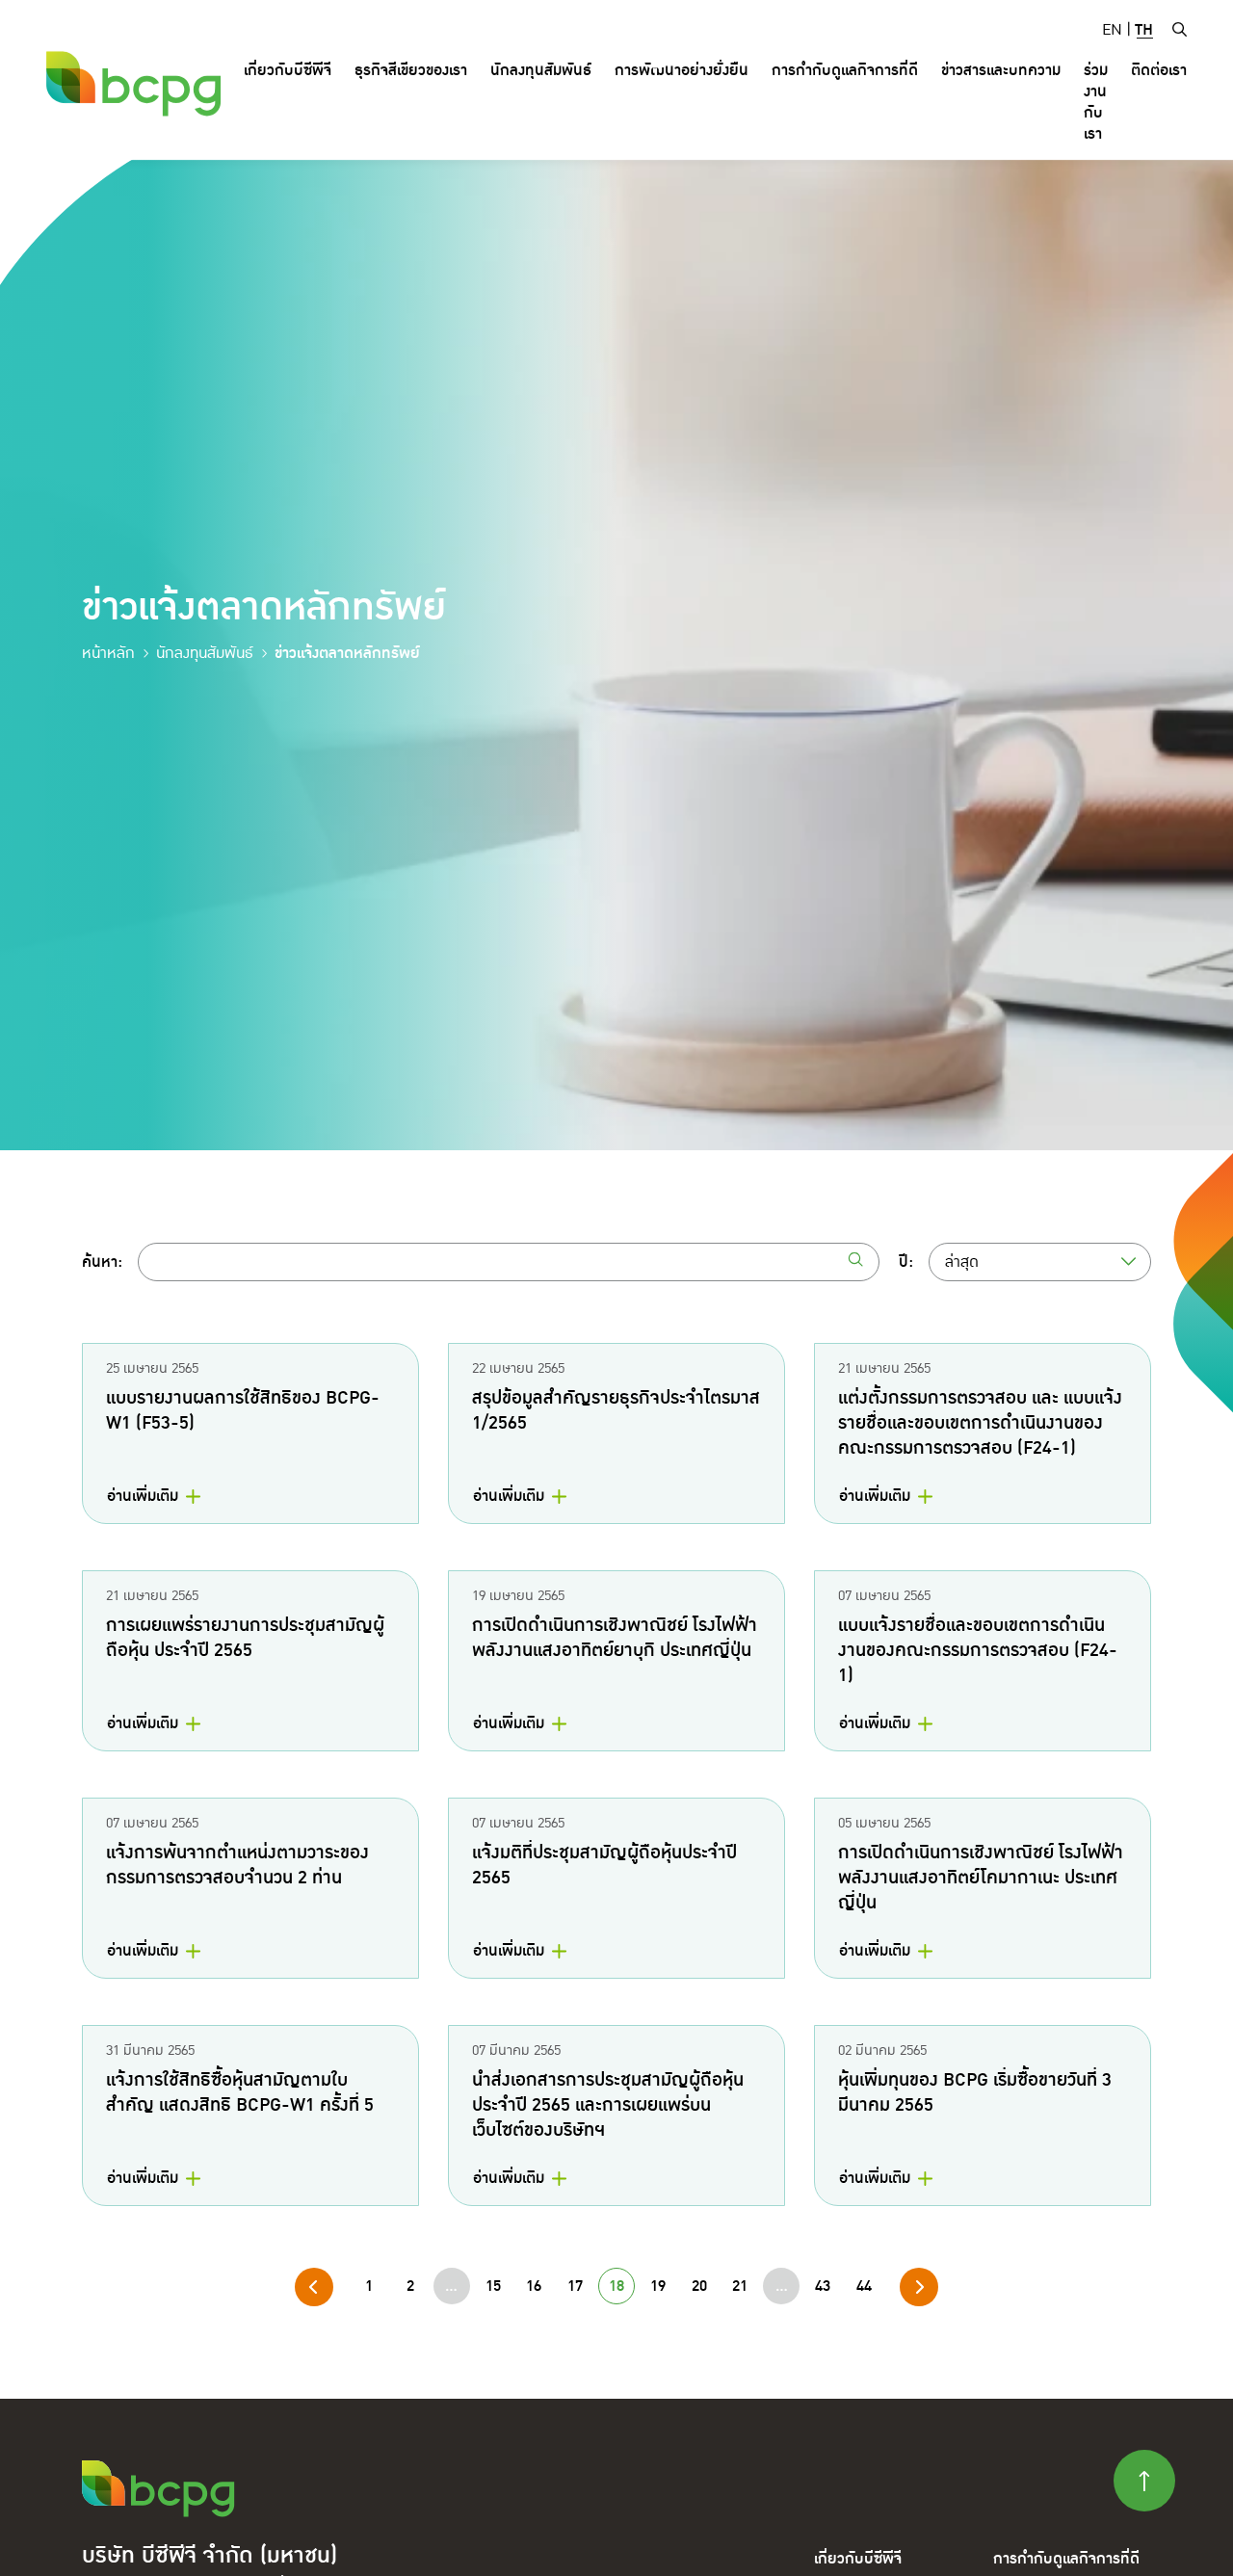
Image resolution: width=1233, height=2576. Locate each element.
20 (699, 2286)
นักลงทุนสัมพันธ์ (205, 653)
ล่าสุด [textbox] (962, 1262)
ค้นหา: (102, 1262)
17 (575, 2286)
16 (534, 2286)
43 (823, 2286)
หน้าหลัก (108, 653)
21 (740, 2286)
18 (616, 2286)
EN (1112, 30)
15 (493, 2286)
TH (1144, 30)
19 (658, 2286)
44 (864, 2286)
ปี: (906, 1262)
